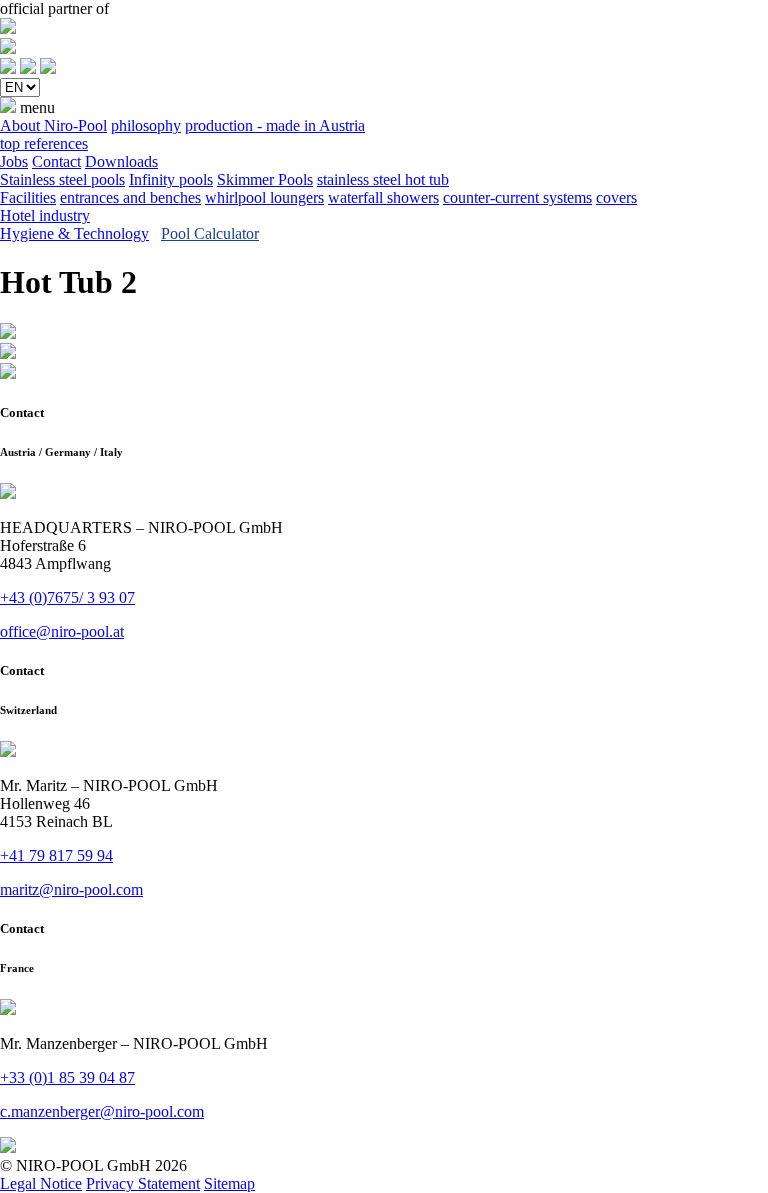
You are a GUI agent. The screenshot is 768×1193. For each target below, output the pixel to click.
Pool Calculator (210, 233)
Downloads (121, 161)
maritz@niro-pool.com (71, 889)
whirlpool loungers (264, 197)
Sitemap (229, 1183)
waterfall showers (383, 197)
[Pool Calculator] (8, 68)
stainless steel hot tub (383, 179)
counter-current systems (517, 197)
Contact (56, 161)
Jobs (14, 161)
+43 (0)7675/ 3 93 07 (67, 597)
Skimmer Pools (265, 179)
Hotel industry (45, 215)
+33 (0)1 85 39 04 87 (67, 1077)
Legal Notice (41, 1183)
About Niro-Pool (53, 125)
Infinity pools (171, 179)
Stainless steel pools (62, 179)
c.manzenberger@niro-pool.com (102, 1111)
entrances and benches (130, 197)
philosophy (146, 125)
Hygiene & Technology (74, 233)
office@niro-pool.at (62, 631)
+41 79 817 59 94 (56, 855)
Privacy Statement (143, 1183)
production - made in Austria (275, 125)
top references (44, 143)
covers (616, 197)
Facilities (28, 197)
